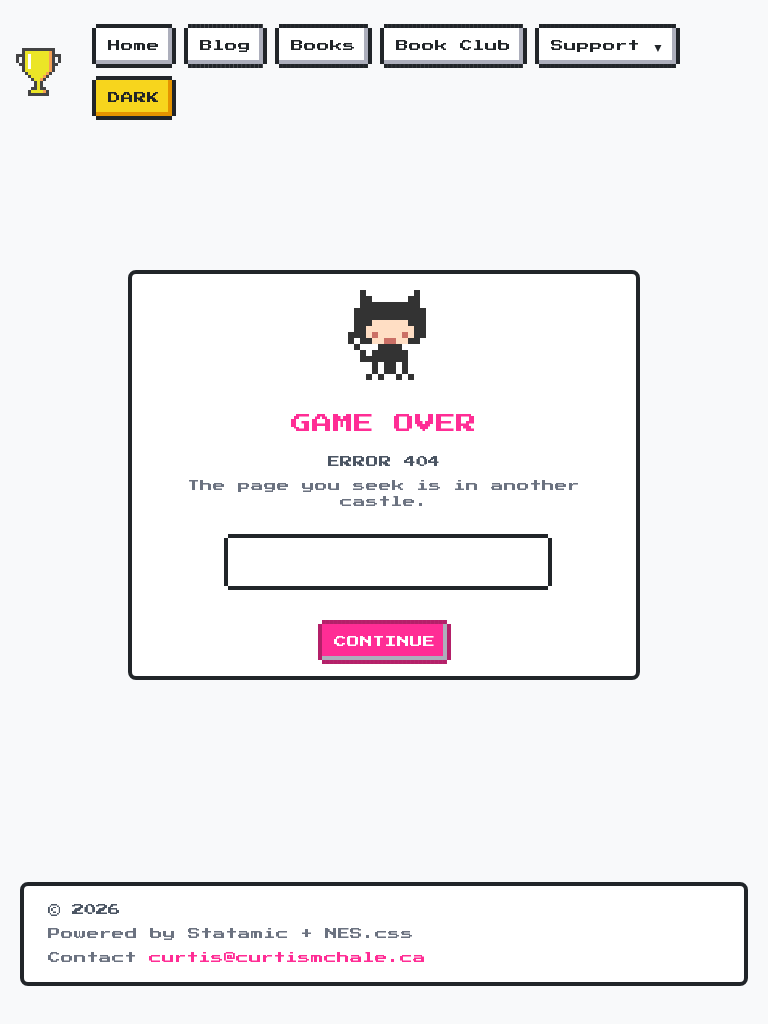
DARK (134, 98)
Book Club (453, 46)
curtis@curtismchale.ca (287, 958)
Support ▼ (607, 46)
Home (134, 46)
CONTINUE (384, 642)
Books (323, 46)
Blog (225, 46)
